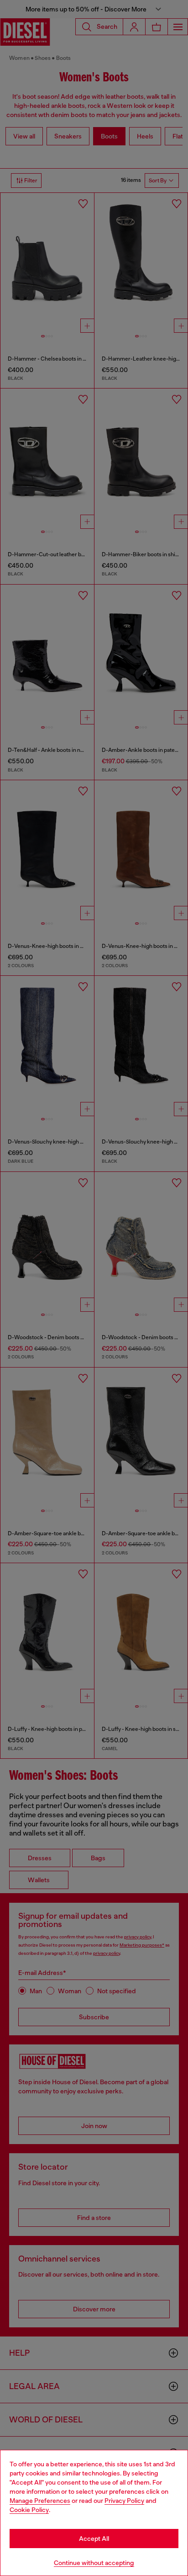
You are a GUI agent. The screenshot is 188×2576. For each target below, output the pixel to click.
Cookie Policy (29, 2510)
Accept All (94, 2539)
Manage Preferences (40, 2501)
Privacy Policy (124, 2501)
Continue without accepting (94, 2563)
